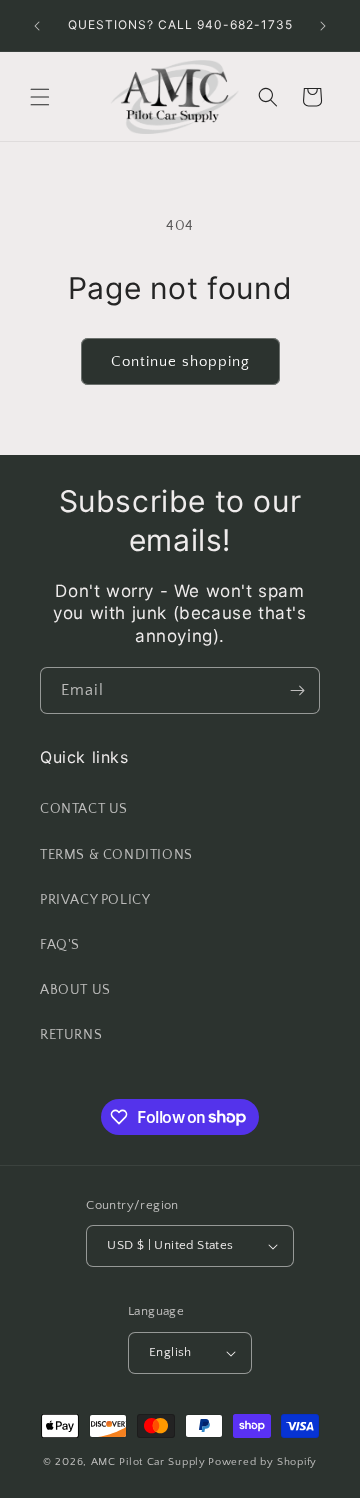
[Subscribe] (297, 690)
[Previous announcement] (37, 26)
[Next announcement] (323, 26)
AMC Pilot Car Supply (148, 1462)
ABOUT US (75, 990)
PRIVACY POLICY (95, 900)
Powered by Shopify (262, 1462)
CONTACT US (84, 809)
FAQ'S (60, 945)
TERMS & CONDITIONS (116, 855)
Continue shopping (180, 361)
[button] (40, 97)
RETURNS (71, 1035)
